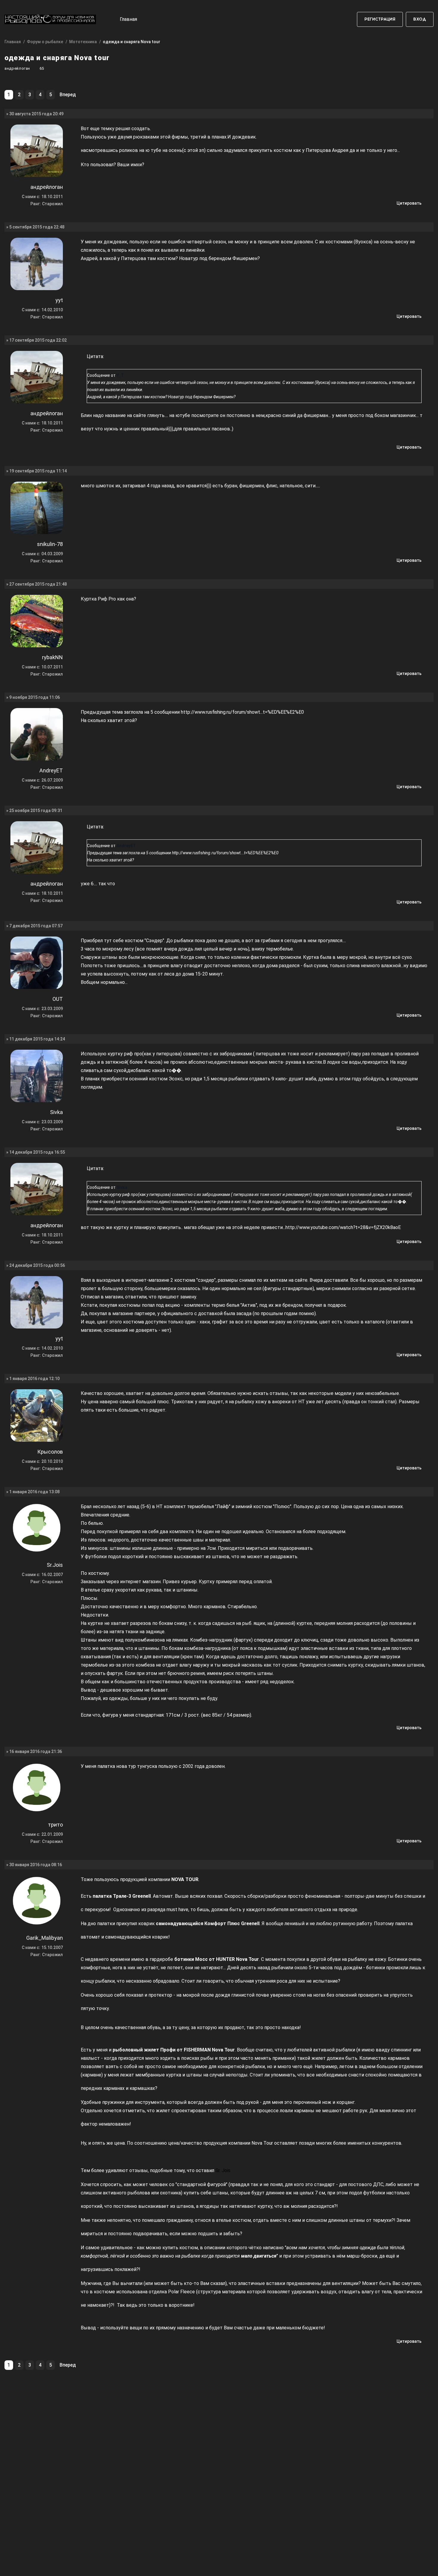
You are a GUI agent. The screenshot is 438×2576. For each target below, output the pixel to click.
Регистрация (380, 19)
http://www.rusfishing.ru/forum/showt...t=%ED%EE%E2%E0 (242, 712)
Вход (420, 19)
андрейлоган (17, 68)
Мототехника (83, 42)
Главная (128, 19)
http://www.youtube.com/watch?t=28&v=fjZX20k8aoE (343, 1227)
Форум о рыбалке (45, 42)
